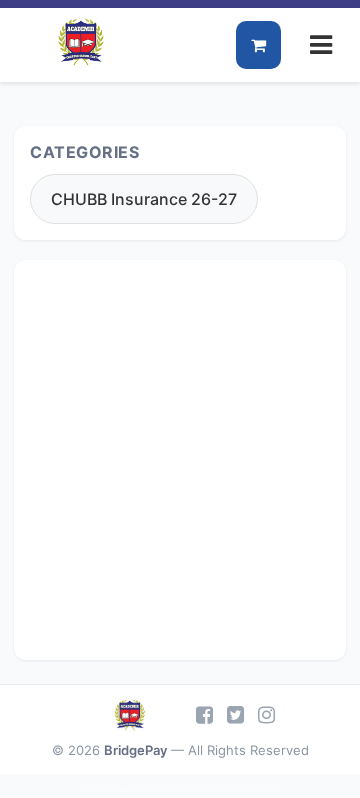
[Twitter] (235, 715)
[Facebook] (204, 715)
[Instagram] (266, 715)
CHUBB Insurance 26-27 (144, 199)
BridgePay (135, 750)
